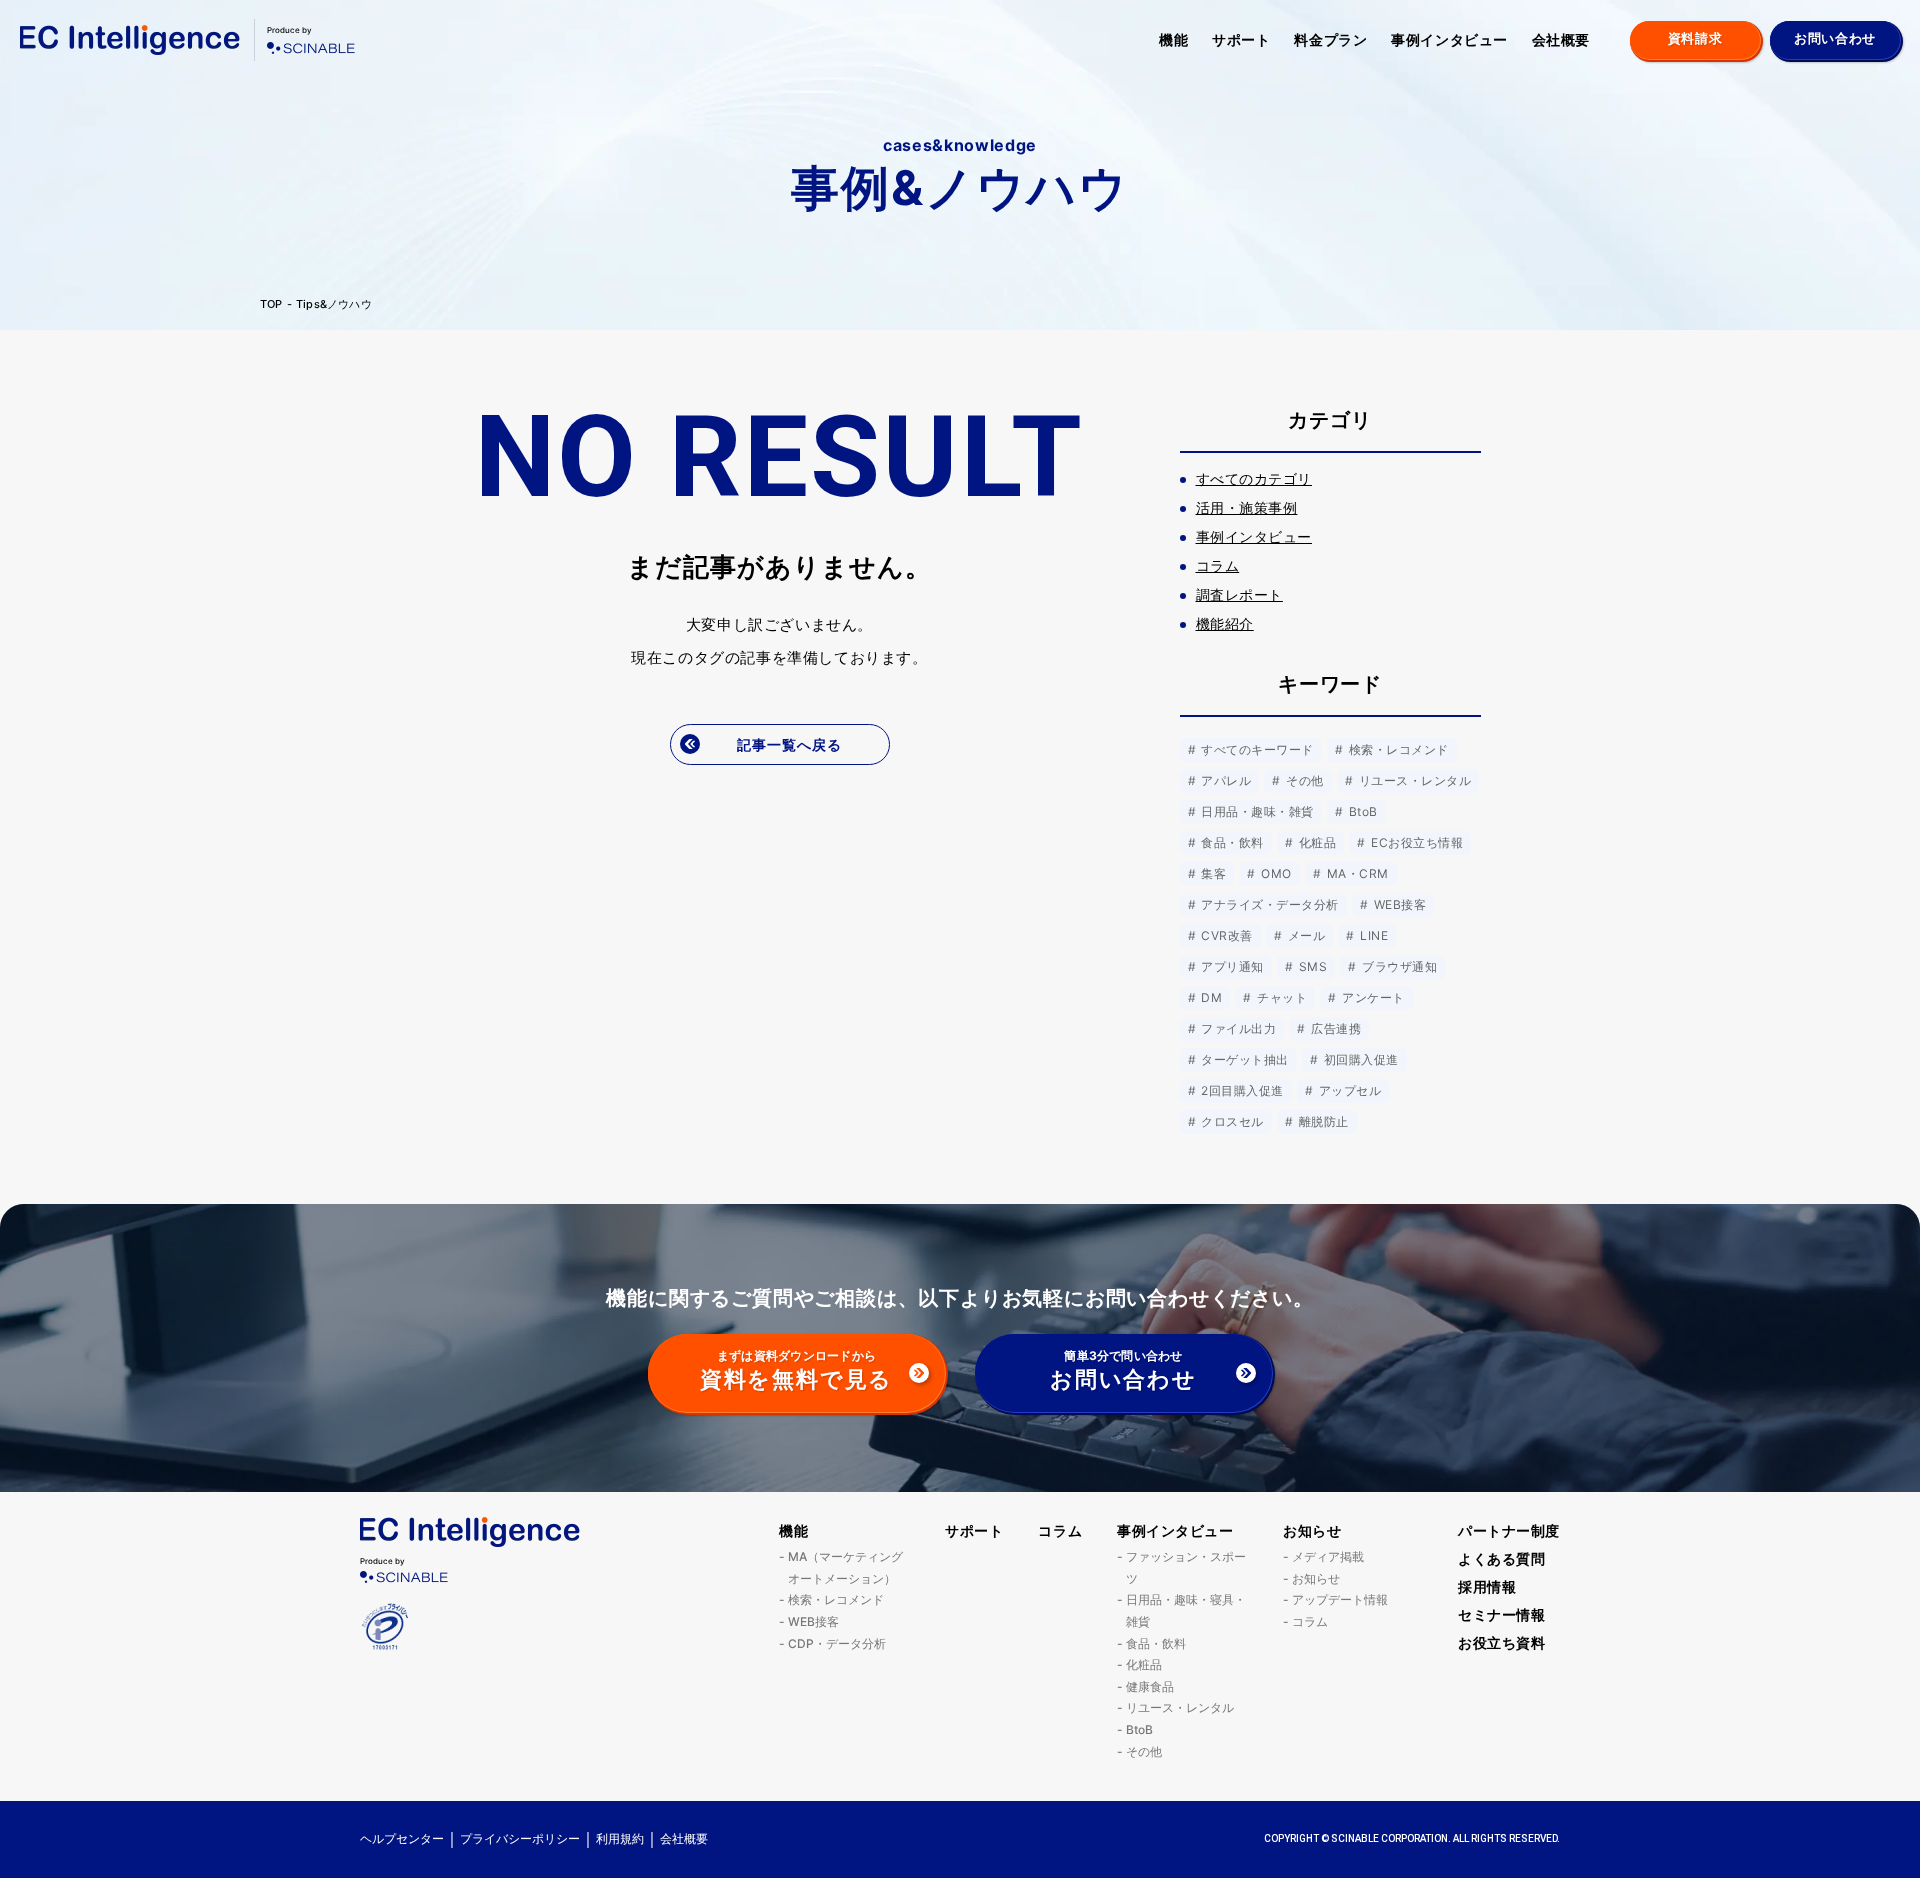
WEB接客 (1398, 904)
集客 (1212, 873)
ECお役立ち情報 (1415, 842)
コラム (1060, 1530)
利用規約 (620, 1838)
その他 (1303, 780)
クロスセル (1231, 1121)
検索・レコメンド (1396, 749)
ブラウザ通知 (1398, 966)
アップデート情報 (1340, 1599)
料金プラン (1330, 39)
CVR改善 (1225, 935)
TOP (271, 304)
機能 (1173, 39)
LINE (1372, 935)
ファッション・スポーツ (1186, 1567)
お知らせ (1312, 1530)
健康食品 (1150, 1686)
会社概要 (1561, 39)
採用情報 (1487, 1586)
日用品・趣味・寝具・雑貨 (1186, 1610)
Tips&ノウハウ (334, 304)
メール (1304, 935)
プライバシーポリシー (520, 1838)
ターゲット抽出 (1243, 1059)
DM (1210, 997)
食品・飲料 (1231, 842)
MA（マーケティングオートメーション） (845, 1567)
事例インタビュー (1449, 39)
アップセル (1348, 1090)
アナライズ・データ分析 (1268, 904)
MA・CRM (1355, 873)
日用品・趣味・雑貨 (1256, 811)
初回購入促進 (1359, 1059)
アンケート (1372, 997)
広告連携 (1334, 1028)
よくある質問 (1501, 1558)
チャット (1280, 997)
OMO (1275, 873)
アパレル (1224, 780)
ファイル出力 (1237, 1028)
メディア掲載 (1328, 1556)
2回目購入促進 (1241, 1090)
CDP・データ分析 (837, 1643)
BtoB (1361, 811)
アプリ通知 (1231, 966)
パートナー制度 (1509, 1530)
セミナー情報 (1501, 1614)
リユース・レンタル (1413, 780)
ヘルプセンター (402, 1838)
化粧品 (1315, 842)
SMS (1311, 966)
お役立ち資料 (1501, 1642)
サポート (1241, 39)
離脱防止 (1321, 1121)
